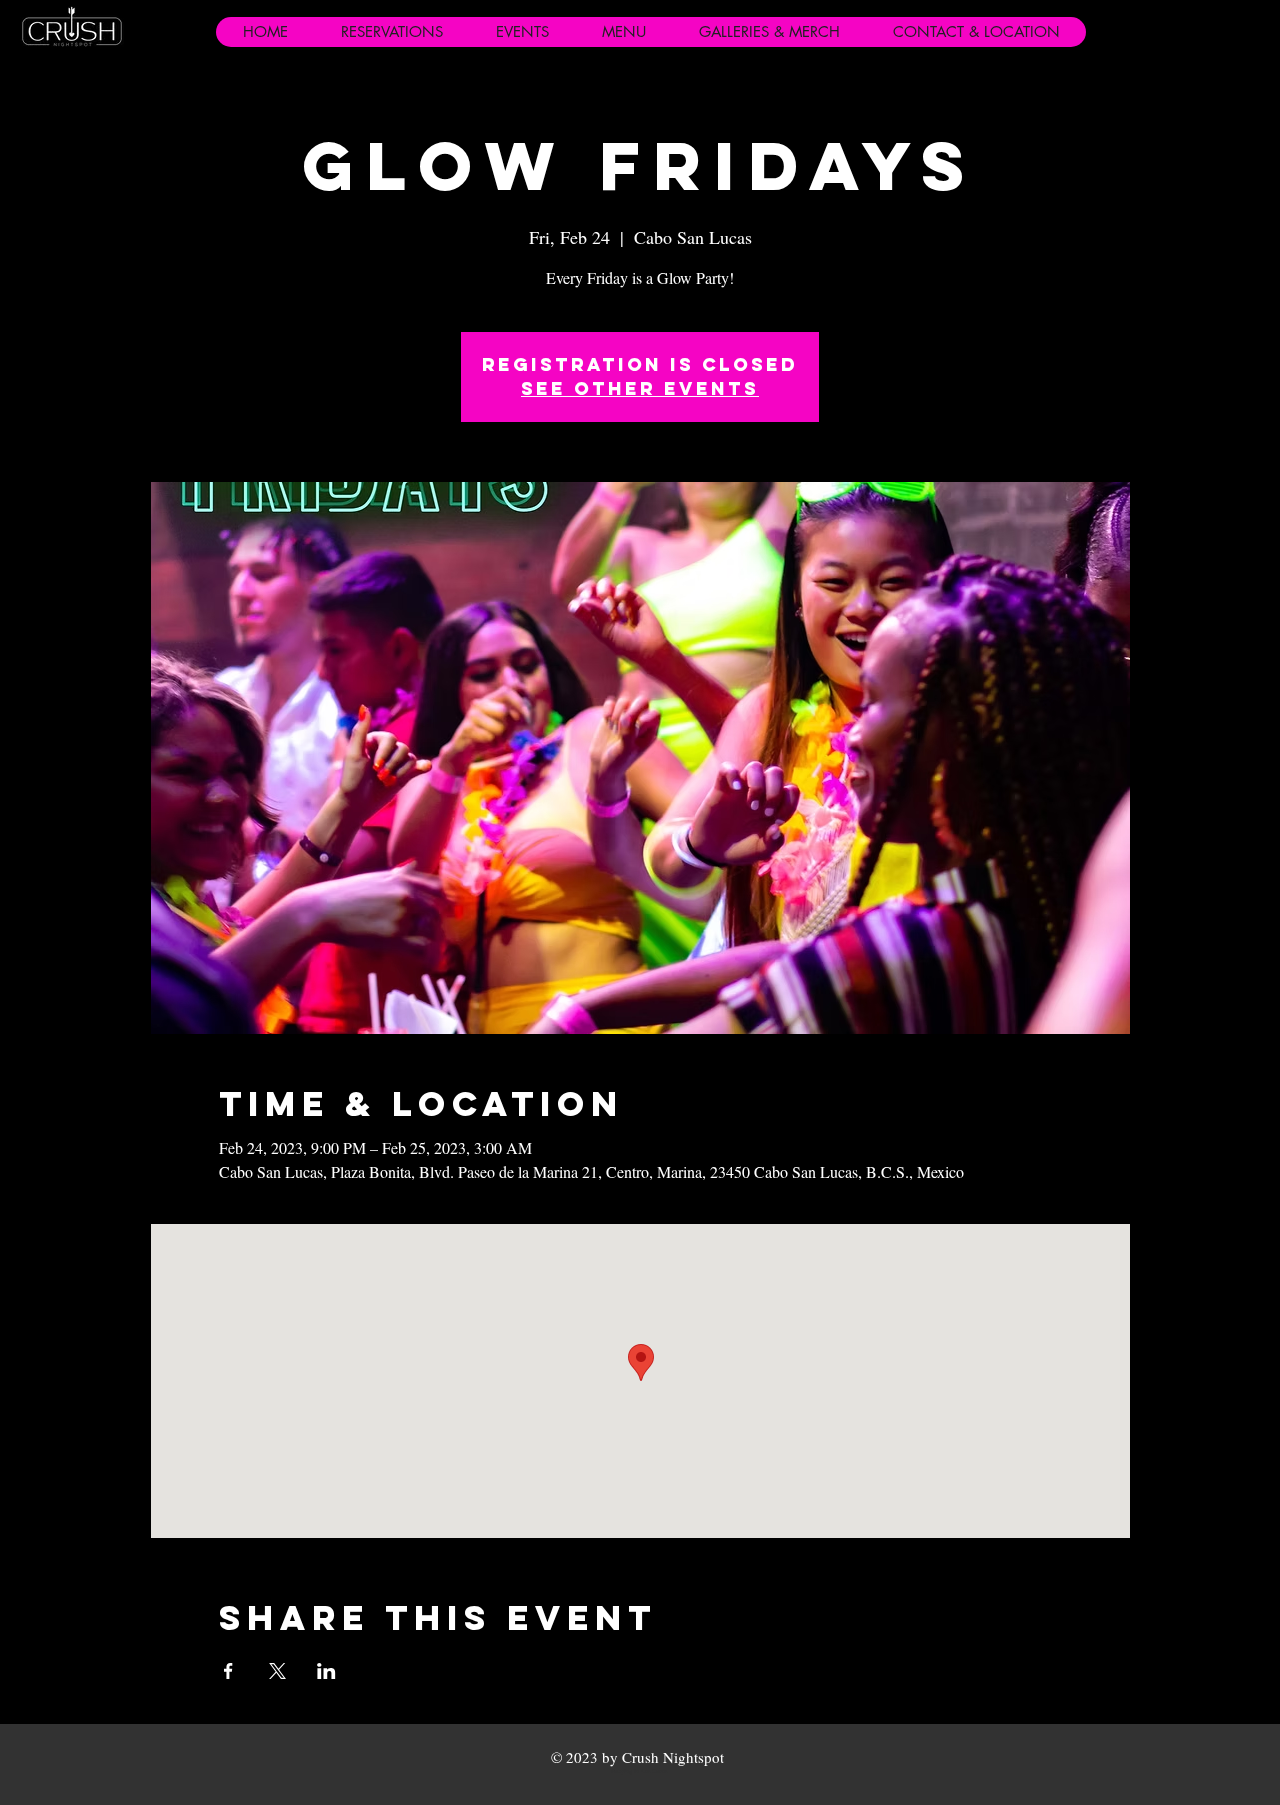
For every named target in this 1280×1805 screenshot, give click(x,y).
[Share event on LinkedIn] (326, 1671)
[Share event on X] (277, 1671)
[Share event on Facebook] (228, 1671)
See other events (640, 388)
